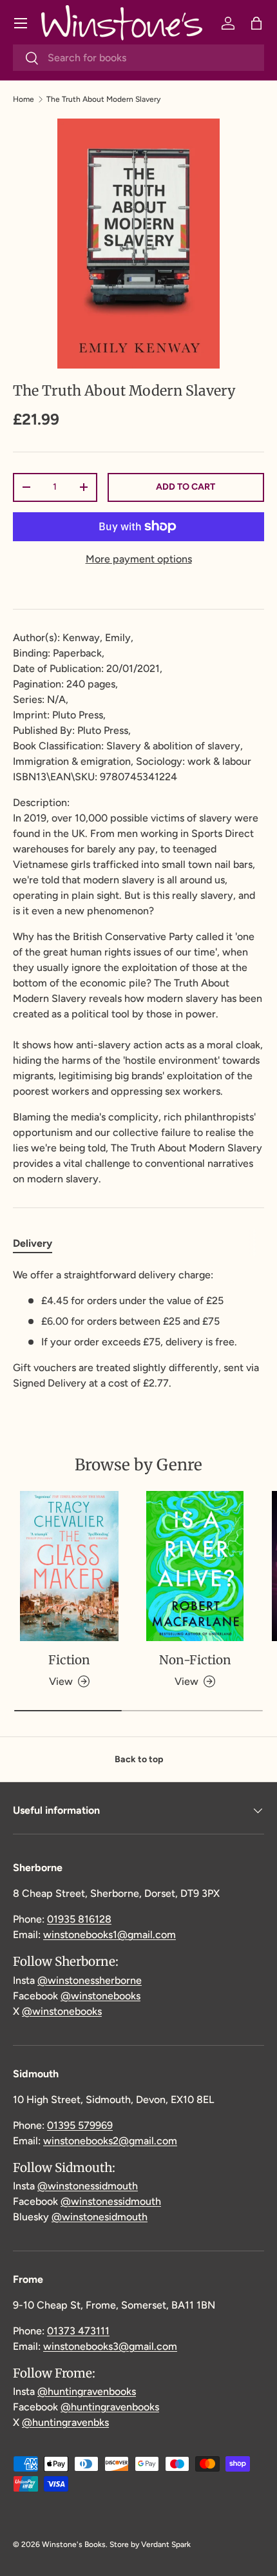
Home (24, 99)
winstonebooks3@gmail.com (110, 2346)
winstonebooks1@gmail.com (110, 1935)
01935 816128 (79, 1919)
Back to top (139, 1759)
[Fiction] (69, 1566)
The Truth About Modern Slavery (103, 99)
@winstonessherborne (90, 1980)
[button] (256, 23)
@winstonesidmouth (100, 2217)
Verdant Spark (166, 2544)
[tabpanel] (138, 1329)
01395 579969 (80, 2125)
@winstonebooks (100, 1996)
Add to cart (186, 487)
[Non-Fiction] (195, 1566)
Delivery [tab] (33, 1243)
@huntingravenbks (65, 2422)
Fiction (69, 1660)
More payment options (139, 559)
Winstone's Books (74, 2544)
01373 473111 (78, 2331)
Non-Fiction (195, 1660)
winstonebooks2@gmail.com (110, 2141)
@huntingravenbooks (87, 2391)
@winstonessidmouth (88, 2186)
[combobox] (138, 58)
